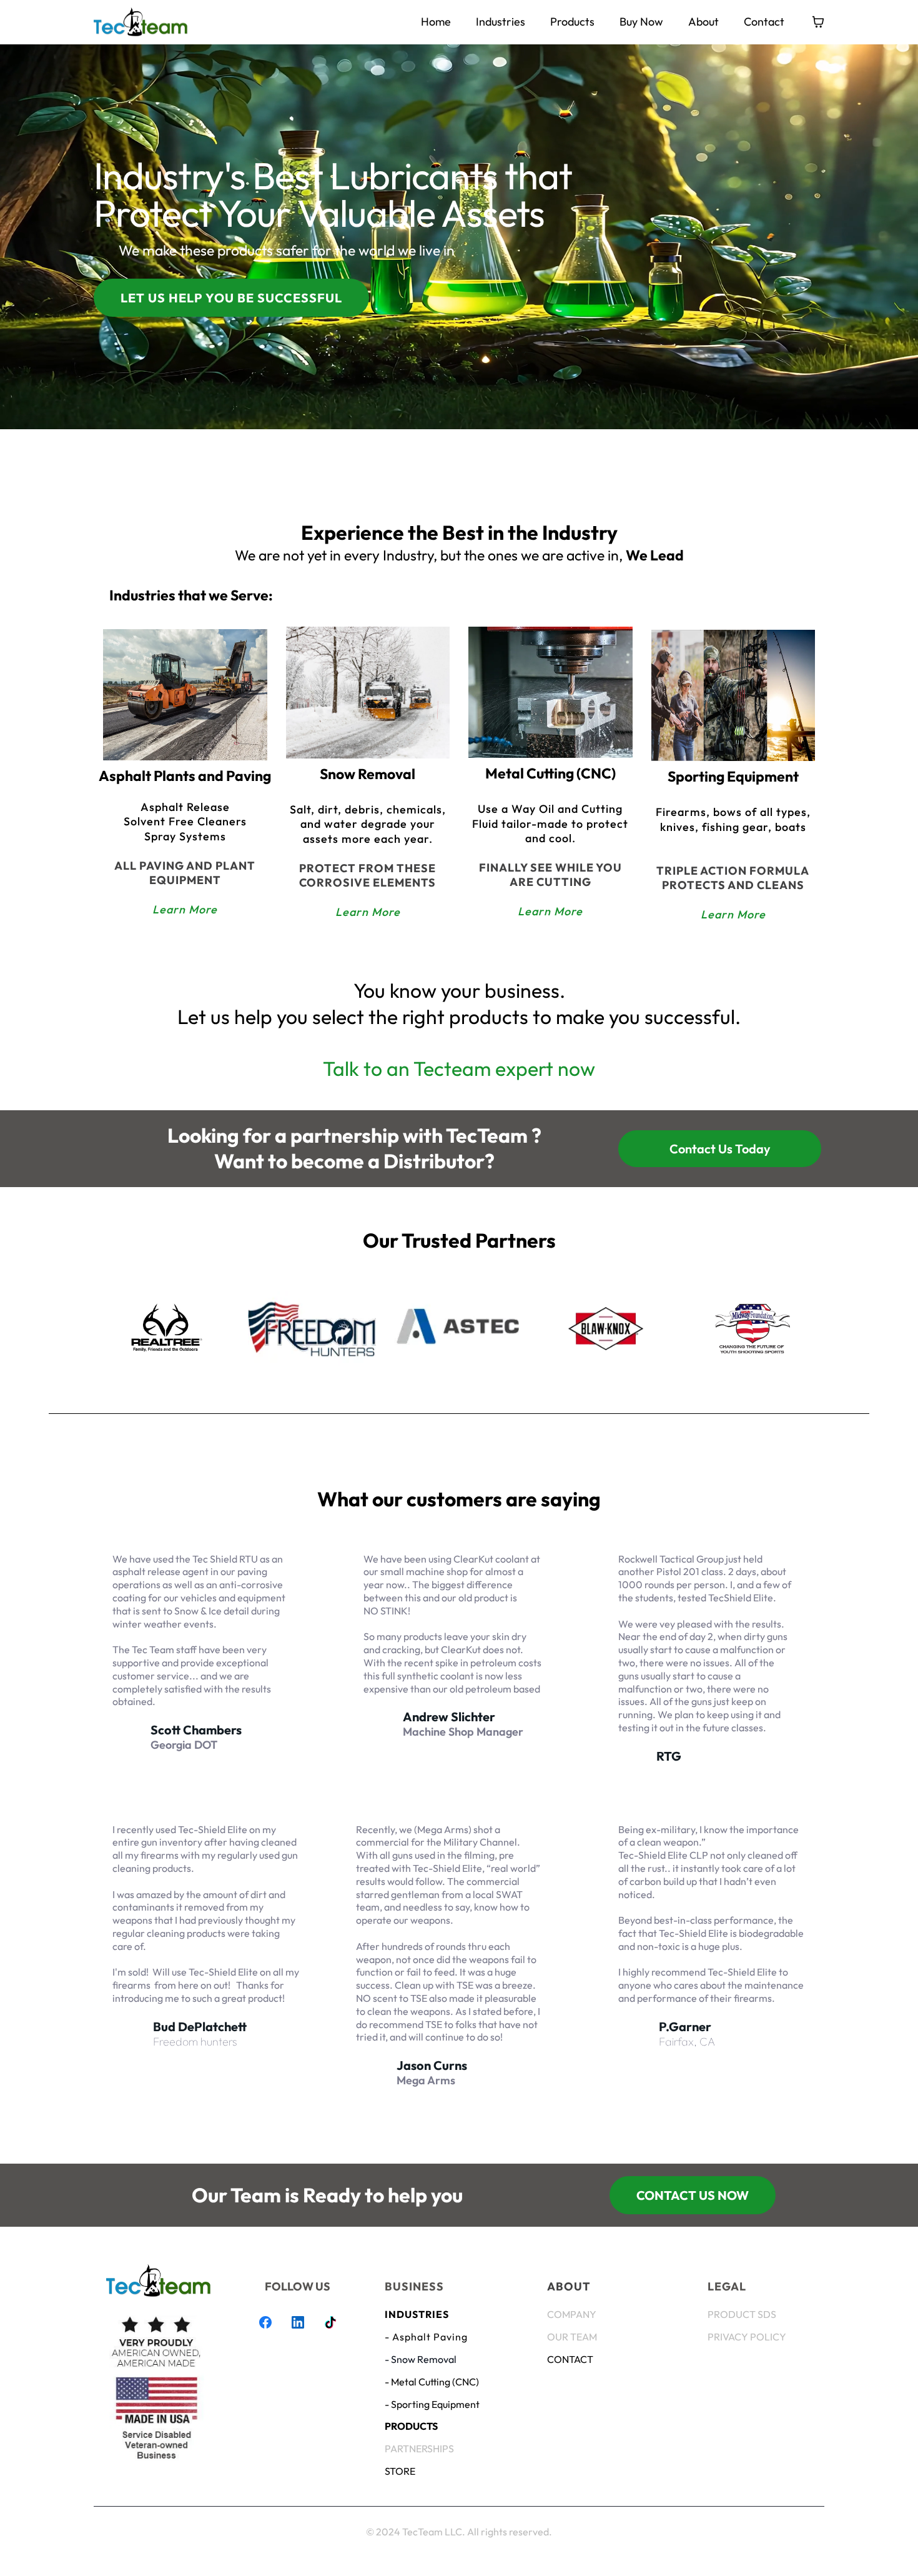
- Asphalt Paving (426, 2337)
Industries (501, 22)
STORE (400, 2471)
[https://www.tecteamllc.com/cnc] (550, 692)
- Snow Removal (421, 2359)
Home (436, 22)
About (703, 22)
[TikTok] (330, 2322)
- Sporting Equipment (432, 2404)
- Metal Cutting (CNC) (432, 2382)
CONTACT (570, 2359)
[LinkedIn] (298, 2322)
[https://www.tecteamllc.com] (141, 22)
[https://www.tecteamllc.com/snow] (368, 693)
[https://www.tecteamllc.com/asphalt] (185, 695)
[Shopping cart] (818, 22)
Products (572, 22)
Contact (764, 22)
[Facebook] (265, 2322)
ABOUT (569, 2286)
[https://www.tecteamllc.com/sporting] (733, 695)
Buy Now (641, 22)
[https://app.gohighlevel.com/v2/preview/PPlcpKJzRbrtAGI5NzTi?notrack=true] (158, 2280)
